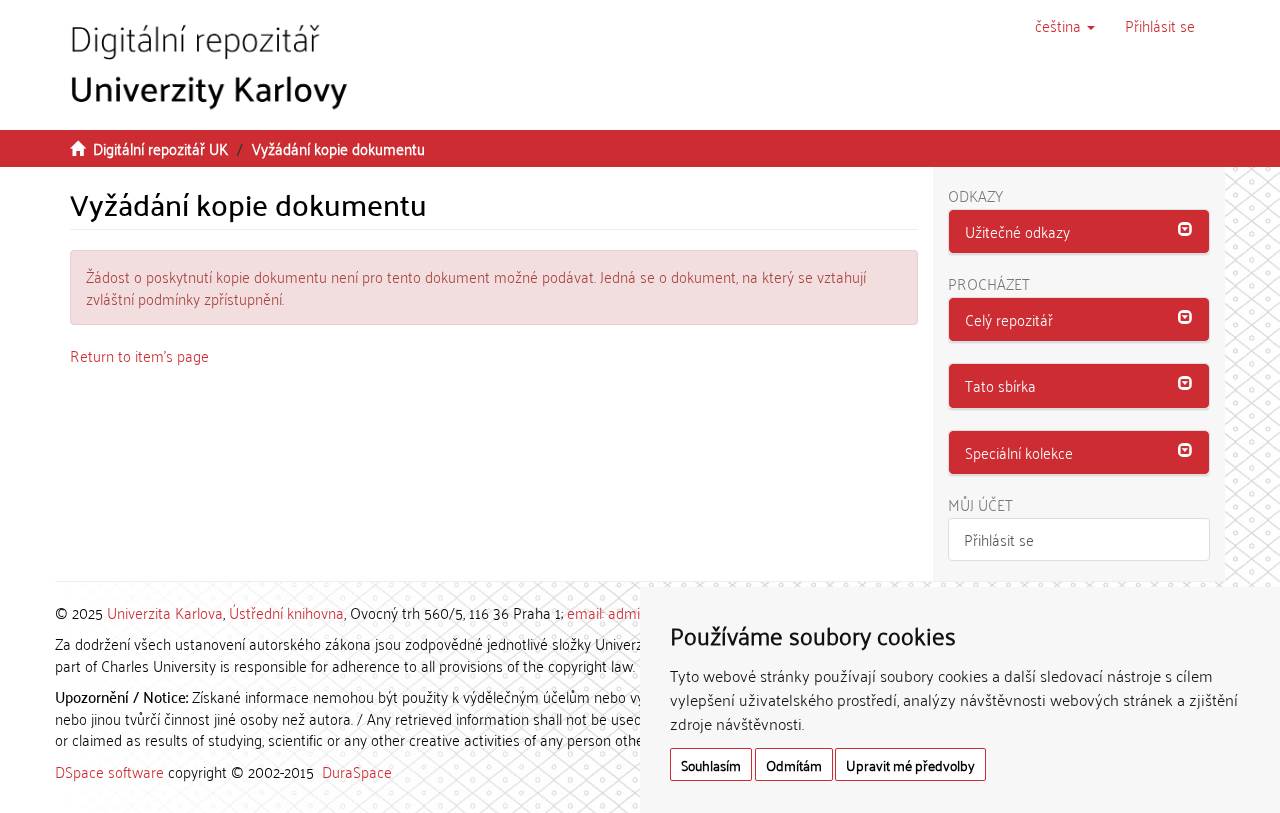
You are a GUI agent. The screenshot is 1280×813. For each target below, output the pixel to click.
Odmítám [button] (794, 764)
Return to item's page (139, 355)
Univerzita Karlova (165, 612)
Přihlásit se (999, 539)
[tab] (1079, 232)
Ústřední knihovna (286, 612)
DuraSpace (357, 771)
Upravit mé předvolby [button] (910, 764)
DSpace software (109, 771)
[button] (1065, 25)
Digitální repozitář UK (160, 148)
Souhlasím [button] (711, 764)
